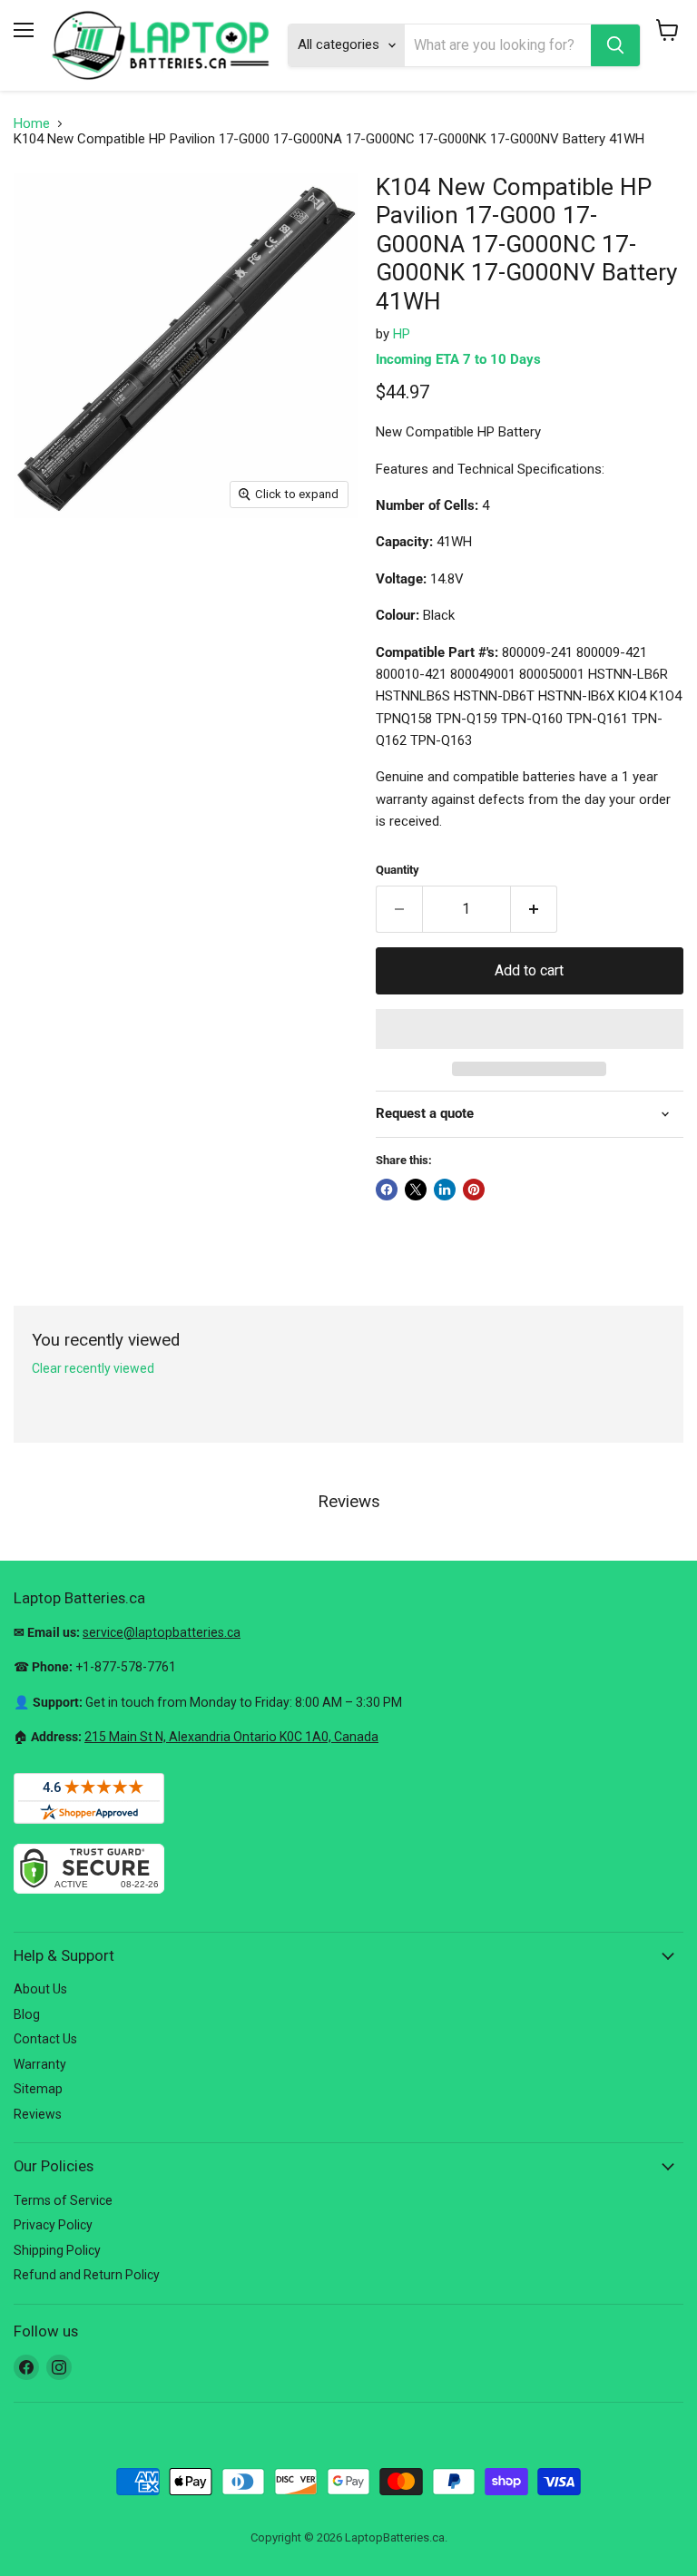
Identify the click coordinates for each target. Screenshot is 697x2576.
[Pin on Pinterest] (474, 1190)
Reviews (38, 2114)
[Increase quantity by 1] (534, 909)
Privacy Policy (53, 2225)
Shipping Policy (57, 2250)
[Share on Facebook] (387, 1190)
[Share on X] (416, 1190)
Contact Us (45, 2039)
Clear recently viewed (93, 1368)
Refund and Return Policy (87, 2275)
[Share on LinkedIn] (445, 1190)
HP (402, 334)
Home (32, 124)
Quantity (398, 870)
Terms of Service (63, 2200)
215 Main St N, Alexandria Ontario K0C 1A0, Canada (231, 1737)
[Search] (615, 45)
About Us (40, 1989)
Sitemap (38, 2089)
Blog (27, 2014)
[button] (530, 1029)
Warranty (40, 2064)
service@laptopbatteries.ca (162, 1632)
